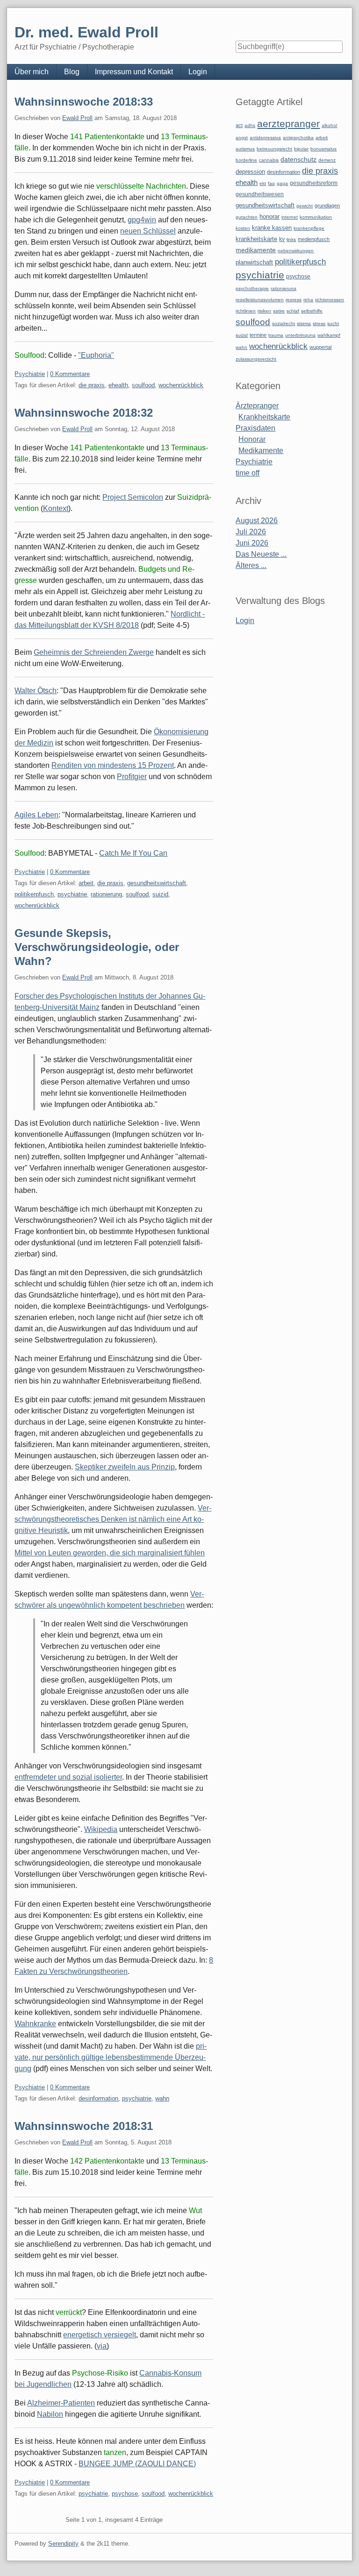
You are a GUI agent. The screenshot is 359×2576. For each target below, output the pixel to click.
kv (282, 239)
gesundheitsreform (314, 183)
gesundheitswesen (260, 194)
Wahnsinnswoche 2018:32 (84, 413)
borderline (246, 160)
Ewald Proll (77, 118)
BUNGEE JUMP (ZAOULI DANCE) (137, 2464)
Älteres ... (251, 565)
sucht (333, 323)
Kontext (56, 508)
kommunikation (316, 217)
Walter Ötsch (36, 691)
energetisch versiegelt (100, 2335)
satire (279, 311)
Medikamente (261, 451)
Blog (72, 72)
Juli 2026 (251, 532)
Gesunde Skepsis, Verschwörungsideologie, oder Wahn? (97, 947)
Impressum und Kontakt (134, 72)
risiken (264, 311)
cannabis (269, 160)
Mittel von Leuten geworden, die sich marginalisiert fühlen (110, 1553)
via (102, 2346)
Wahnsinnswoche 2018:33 (84, 102)
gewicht (305, 206)
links (291, 239)
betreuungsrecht (274, 149)
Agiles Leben (36, 815)
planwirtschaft (254, 262)
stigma (304, 323)
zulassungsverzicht (256, 359)
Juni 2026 (252, 543)
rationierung (106, 894)
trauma (276, 335)
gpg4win (142, 220)
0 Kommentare (70, 374)
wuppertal (320, 347)
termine (258, 335)
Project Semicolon (133, 497)
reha (308, 300)
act (239, 125)
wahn (162, 2098)
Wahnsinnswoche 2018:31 (84, 2126)
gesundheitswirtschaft (157, 883)
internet (290, 217)
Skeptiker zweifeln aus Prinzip (125, 1467)
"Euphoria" (96, 355)
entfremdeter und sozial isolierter (68, 1777)
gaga (282, 183)
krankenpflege (309, 228)
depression (250, 172)
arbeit (86, 883)
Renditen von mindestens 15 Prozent (113, 765)
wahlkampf (329, 335)
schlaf (293, 311)
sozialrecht (284, 323)
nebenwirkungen (296, 251)
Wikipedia (101, 1829)
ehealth (118, 385)
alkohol (329, 125)
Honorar (252, 439)
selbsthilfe (312, 311)
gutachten (247, 217)
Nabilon (50, 2414)
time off (248, 473)
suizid (160, 894)
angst (242, 138)
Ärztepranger (257, 406)
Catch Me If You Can (133, 853)
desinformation (98, 2098)
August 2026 (257, 521)
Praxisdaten (255, 428)
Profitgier (132, 777)
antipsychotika (298, 138)
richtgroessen (330, 300)
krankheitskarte (256, 239)
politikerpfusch (34, 894)
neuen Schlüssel (148, 231)
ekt (263, 183)
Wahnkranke (35, 2024)
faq (271, 183)
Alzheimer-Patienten (61, 2403)
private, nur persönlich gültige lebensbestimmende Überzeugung (111, 2057)
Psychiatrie (30, 374)
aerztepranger (288, 124)
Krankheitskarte (264, 417)
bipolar (301, 149)
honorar (269, 216)
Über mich (32, 72)
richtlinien (246, 311)
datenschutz (298, 159)
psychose (125, 2494)
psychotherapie (252, 288)
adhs (250, 125)
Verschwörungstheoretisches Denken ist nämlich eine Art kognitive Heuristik (113, 1519)
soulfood (143, 385)
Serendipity (63, 2544)
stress (319, 323)
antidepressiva (265, 138)
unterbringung (300, 335)
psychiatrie (72, 894)
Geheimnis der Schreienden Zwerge (94, 652)
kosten (243, 228)
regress (294, 300)
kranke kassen (272, 228)
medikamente (256, 250)
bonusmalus (323, 149)
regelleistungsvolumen (260, 300)
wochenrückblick (181, 385)
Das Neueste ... (261, 554)
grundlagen (327, 206)
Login (198, 72)
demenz (327, 160)
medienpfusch (314, 239)
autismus (245, 149)
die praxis (92, 385)
